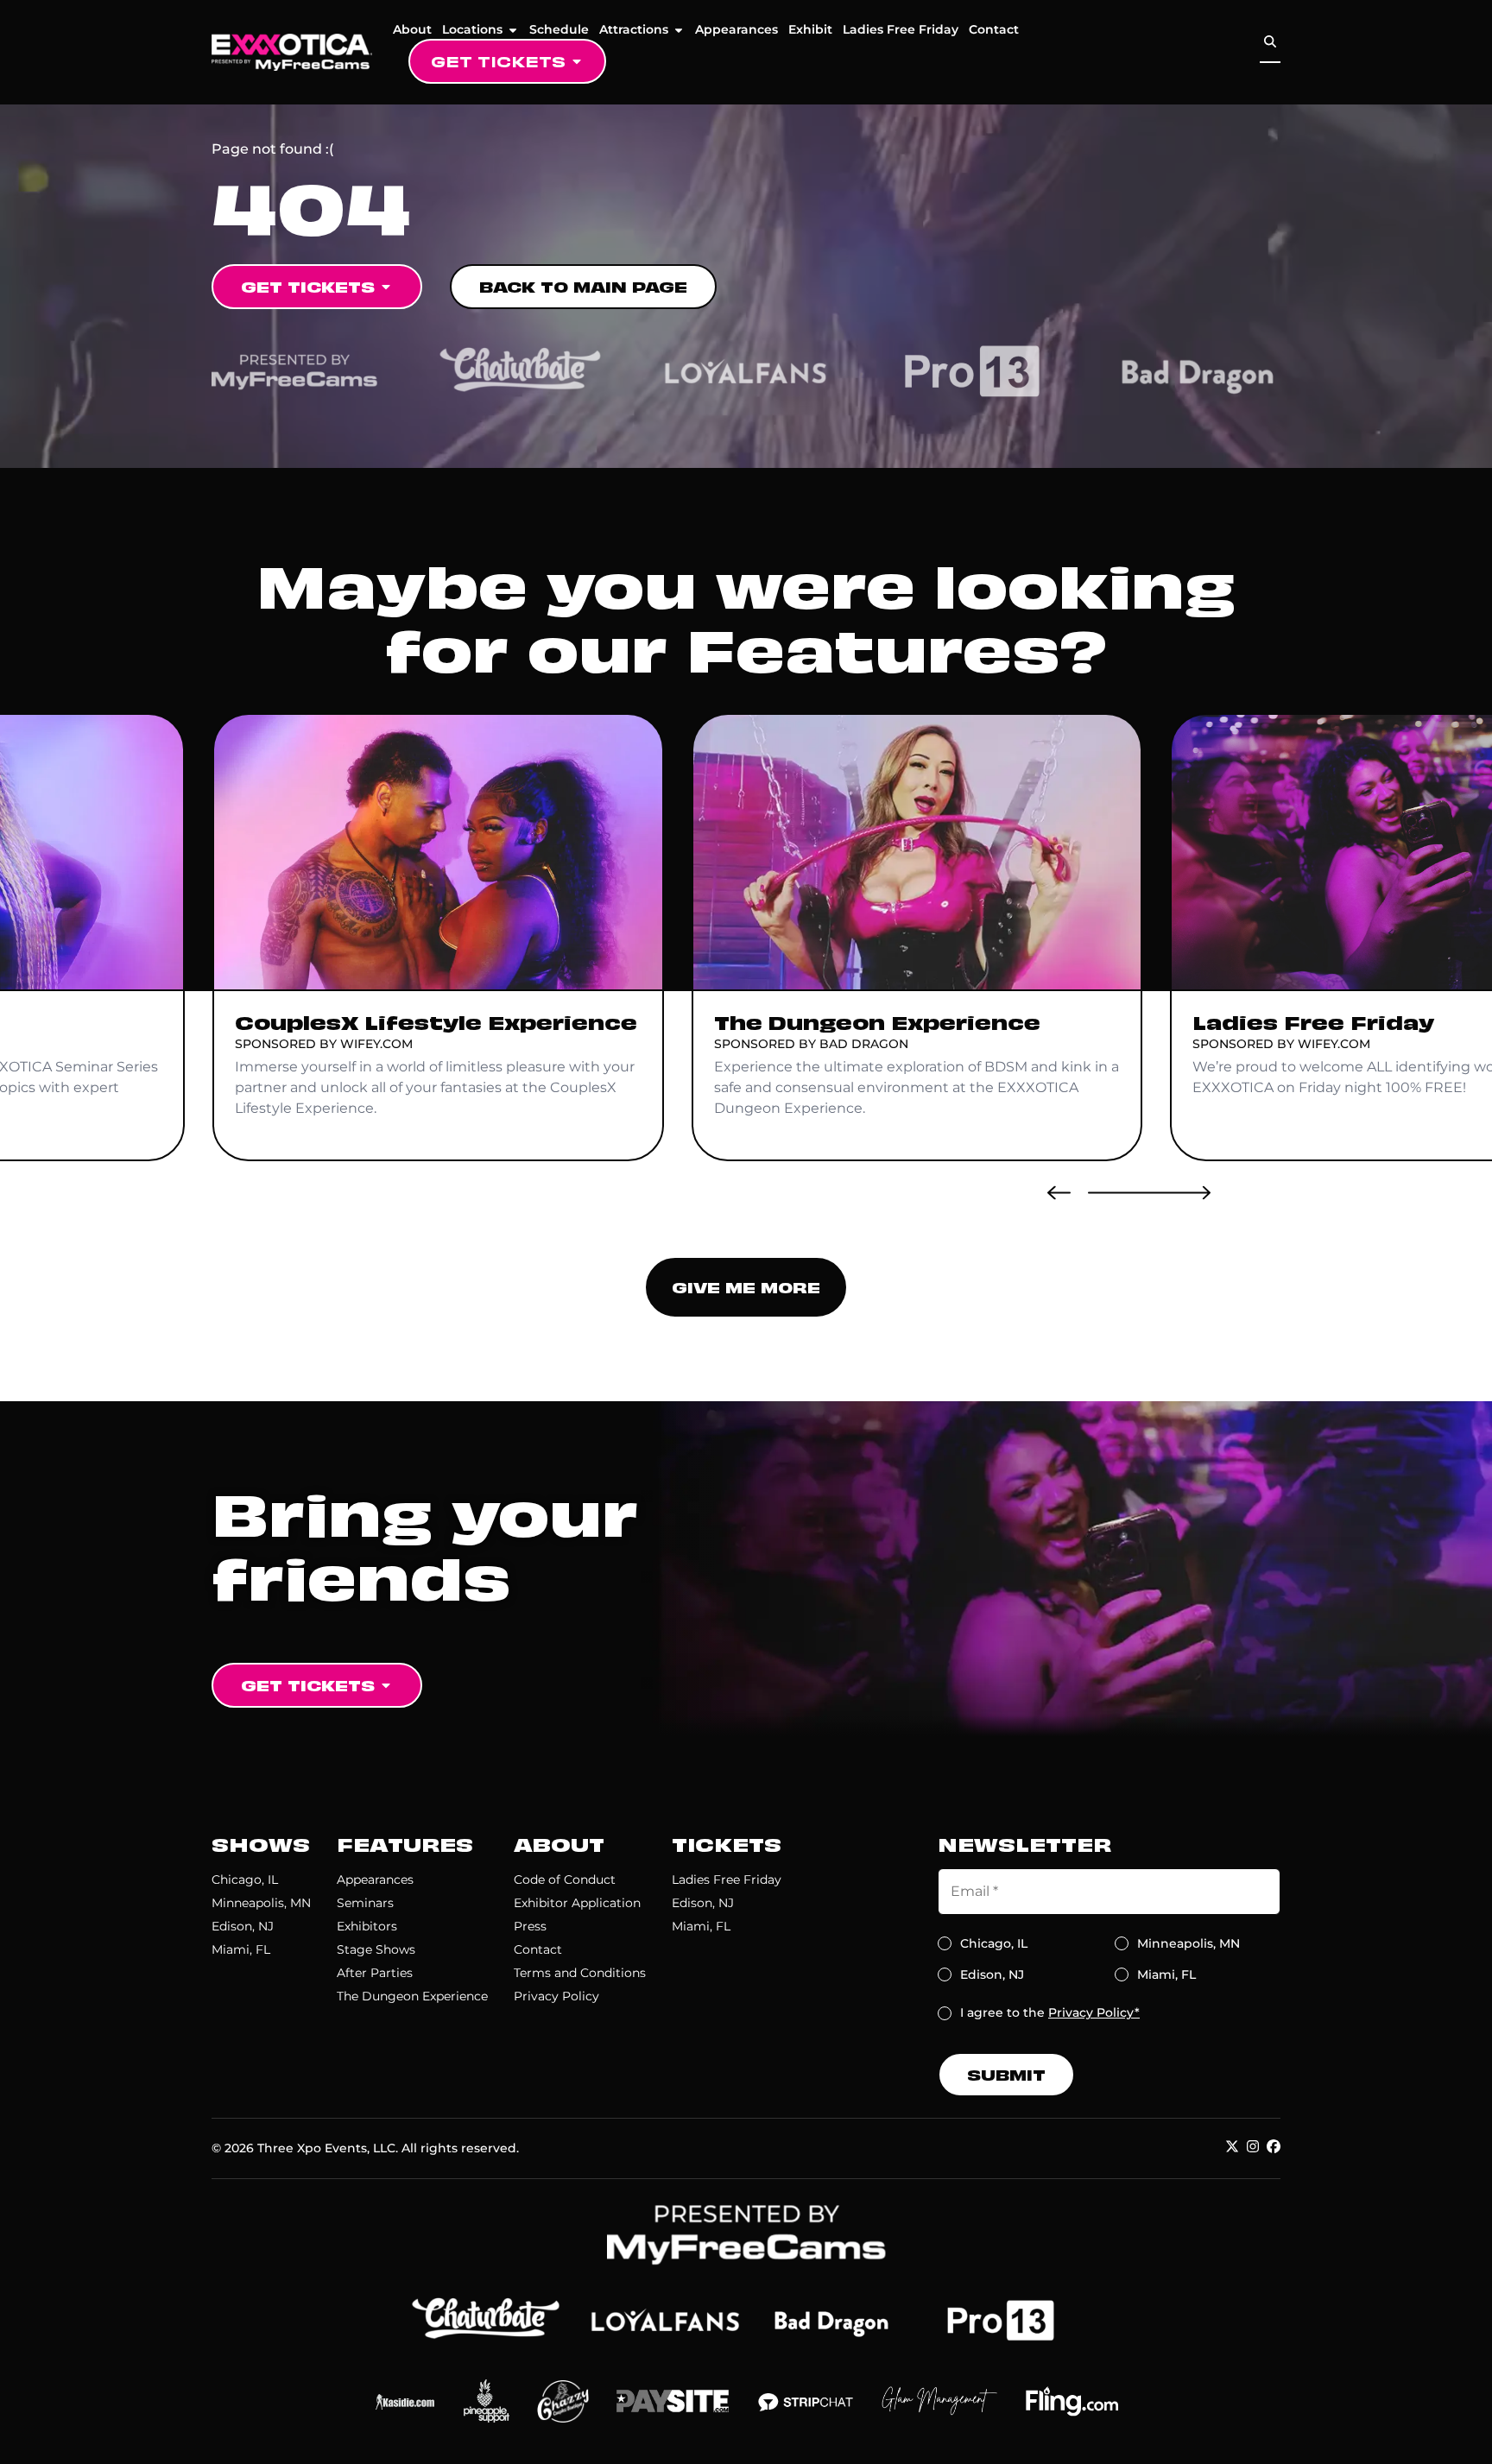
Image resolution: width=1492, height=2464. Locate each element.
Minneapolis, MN (261, 1903)
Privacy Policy (556, 1996)
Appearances (737, 29)
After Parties (375, 1973)
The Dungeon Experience (412, 1996)
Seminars (365, 1903)
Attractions (634, 29)
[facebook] (1274, 2146)
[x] (1232, 2146)
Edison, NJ (243, 1926)
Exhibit (810, 29)
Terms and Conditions (580, 1973)
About (412, 29)
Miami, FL (241, 1949)
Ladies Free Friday (901, 29)
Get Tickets (498, 61)
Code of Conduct (565, 1880)
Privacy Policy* (1094, 2012)
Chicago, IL (245, 1880)
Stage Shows (376, 1949)
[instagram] (1253, 2146)
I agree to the (1050, 2012)
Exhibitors (367, 1926)
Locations (472, 29)
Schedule (559, 29)
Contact (994, 29)
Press (530, 1926)
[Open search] (1270, 42)
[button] (1059, 1192)
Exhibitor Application (577, 1903)
